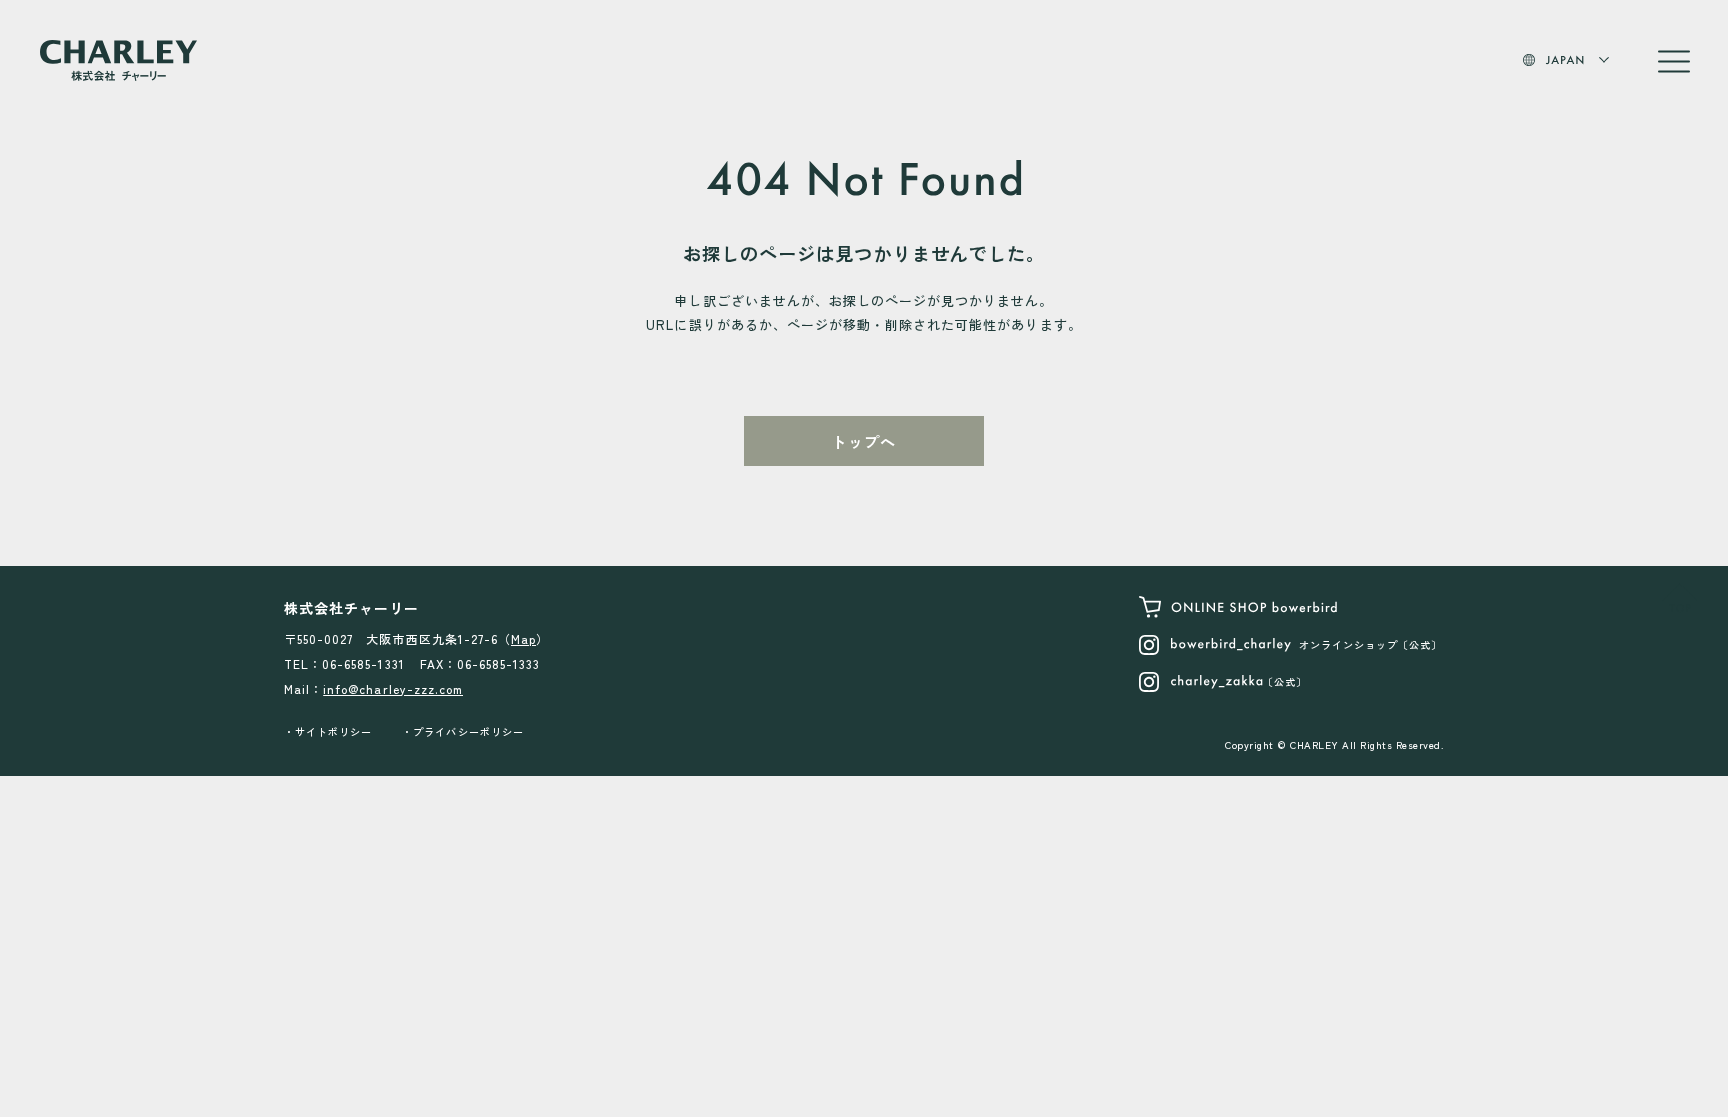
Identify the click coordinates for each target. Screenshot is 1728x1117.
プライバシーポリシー (468, 731)
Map (523, 638)
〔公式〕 (1285, 681)
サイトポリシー (333, 731)
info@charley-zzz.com (393, 688)
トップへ (864, 441)
